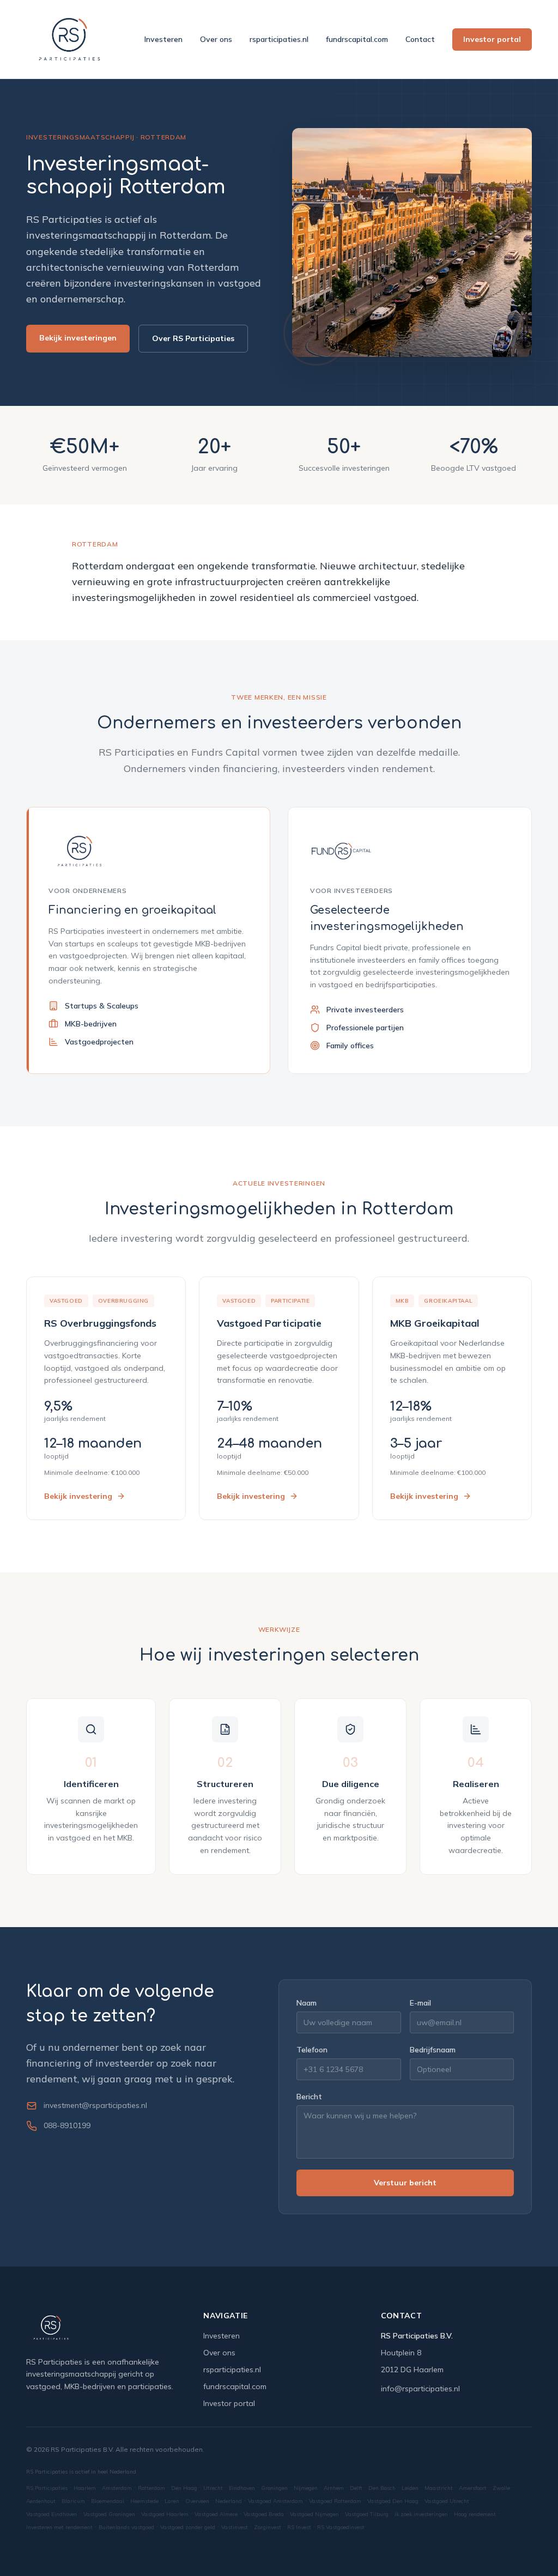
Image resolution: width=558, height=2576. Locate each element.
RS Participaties (47, 2488)
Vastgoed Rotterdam (335, 2501)
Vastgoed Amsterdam (275, 2501)
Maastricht (439, 2488)
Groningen (274, 2488)
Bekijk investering (78, 1496)
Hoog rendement (475, 2514)
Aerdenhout (41, 2501)
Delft (356, 2488)
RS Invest (299, 2527)
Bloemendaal (108, 2501)
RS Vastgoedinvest (341, 2527)
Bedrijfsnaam (433, 2050)
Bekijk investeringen (78, 338)
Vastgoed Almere (216, 2514)
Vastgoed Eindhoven (52, 2514)
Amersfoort (473, 2488)
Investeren (163, 39)
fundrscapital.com (357, 39)
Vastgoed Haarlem (165, 2514)
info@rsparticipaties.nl (420, 2389)
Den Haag (184, 2488)
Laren (172, 2501)
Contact (420, 39)
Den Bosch (382, 2488)
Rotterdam (151, 2488)
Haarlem (85, 2488)
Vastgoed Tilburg (367, 2514)
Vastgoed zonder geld (188, 2527)
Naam (307, 2003)
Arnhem (334, 2488)
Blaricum (73, 2501)
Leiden (410, 2488)
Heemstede (144, 2501)
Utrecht (213, 2488)
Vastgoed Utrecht (447, 2501)
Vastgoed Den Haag (393, 2501)
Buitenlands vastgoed (126, 2527)
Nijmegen (306, 2488)
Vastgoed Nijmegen (314, 2514)
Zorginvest (268, 2527)
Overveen (197, 2501)
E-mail (420, 2003)
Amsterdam (117, 2488)
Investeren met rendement (59, 2527)
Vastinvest (235, 2527)
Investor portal (492, 39)
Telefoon (312, 2050)
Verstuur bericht (405, 2183)
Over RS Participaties (193, 338)
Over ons (216, 39)
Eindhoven (242, 2488)
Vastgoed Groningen (109, 2514)
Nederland (229, 2501)
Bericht (309, 2097)
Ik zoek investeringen (421, 2514)
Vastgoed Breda (264, 2514)
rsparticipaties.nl (279, 39)
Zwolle (501, 2488)
